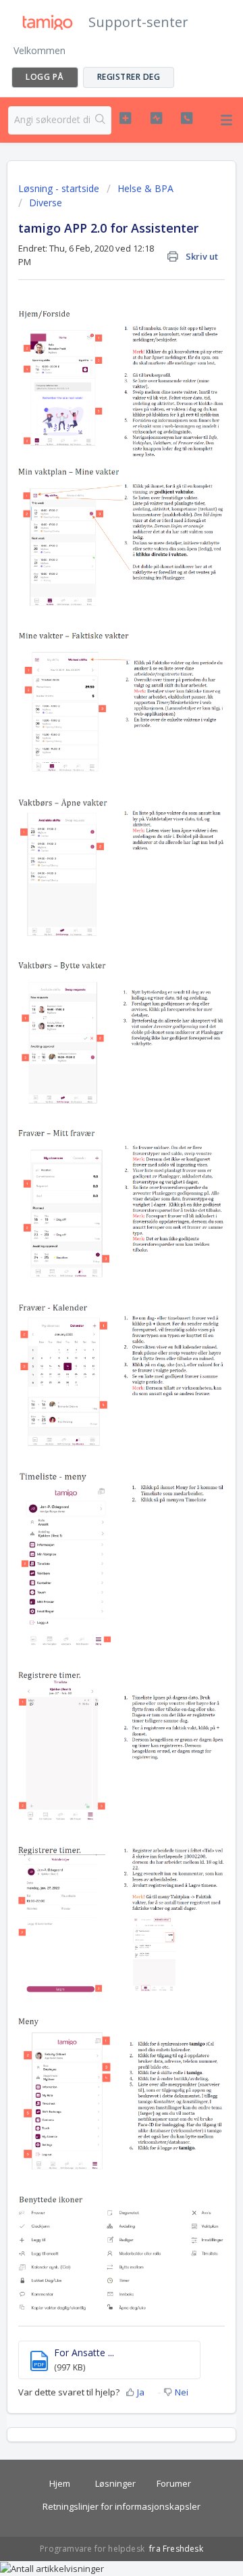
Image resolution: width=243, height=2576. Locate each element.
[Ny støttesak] (125, 118)
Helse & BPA (145, 188)
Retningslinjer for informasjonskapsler (122, 2506)
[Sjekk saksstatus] (156, 118)
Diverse (46, 203)
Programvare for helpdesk (93, 2549)
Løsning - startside (60, 188)
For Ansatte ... (84, 2352)
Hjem (60, 2483)
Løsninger (115, 2483)
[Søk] (101, 120)
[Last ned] (97, 1316)
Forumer (174, 2483)
